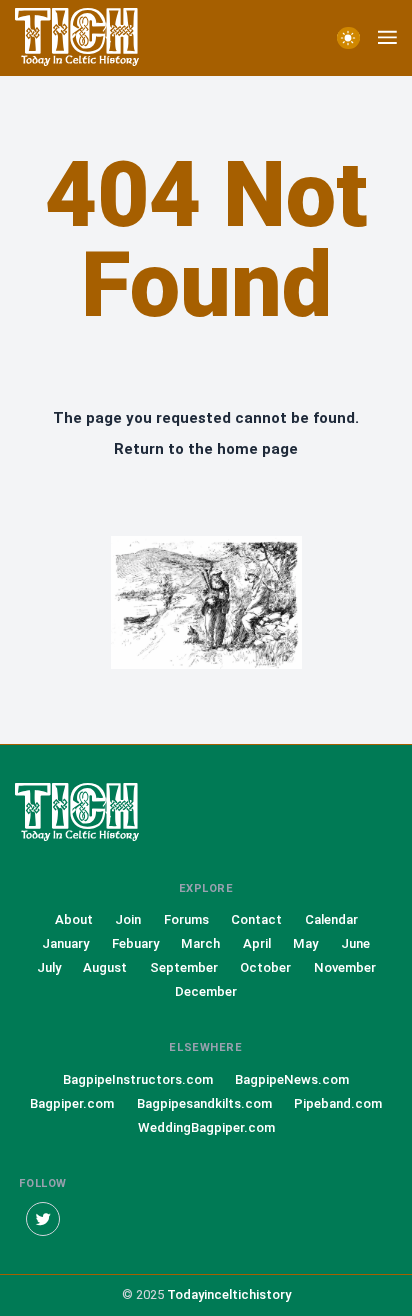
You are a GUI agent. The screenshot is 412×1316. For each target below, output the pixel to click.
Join (128, 919)
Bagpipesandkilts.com (204, 1103)
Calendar (331, 919)
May (305, 943)
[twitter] (43, 1219)
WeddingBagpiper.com (206, 1127)
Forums (186, 919)
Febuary (135, 943)
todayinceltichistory (229, 1294)
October (265, 967)
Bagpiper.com (72, 1103)
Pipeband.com (338, 1103)
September (184, 967)
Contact (256, 919)
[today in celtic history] (95, 813)
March (200, 943)
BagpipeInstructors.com (138, 1079)
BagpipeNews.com (292, 1079)
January (65, 943)
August (105, 967)
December (206, 991)
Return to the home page (206, 449)
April (257, 943)
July (49, 967)
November (345, 967)
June (355, 943)
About (74, 919)
